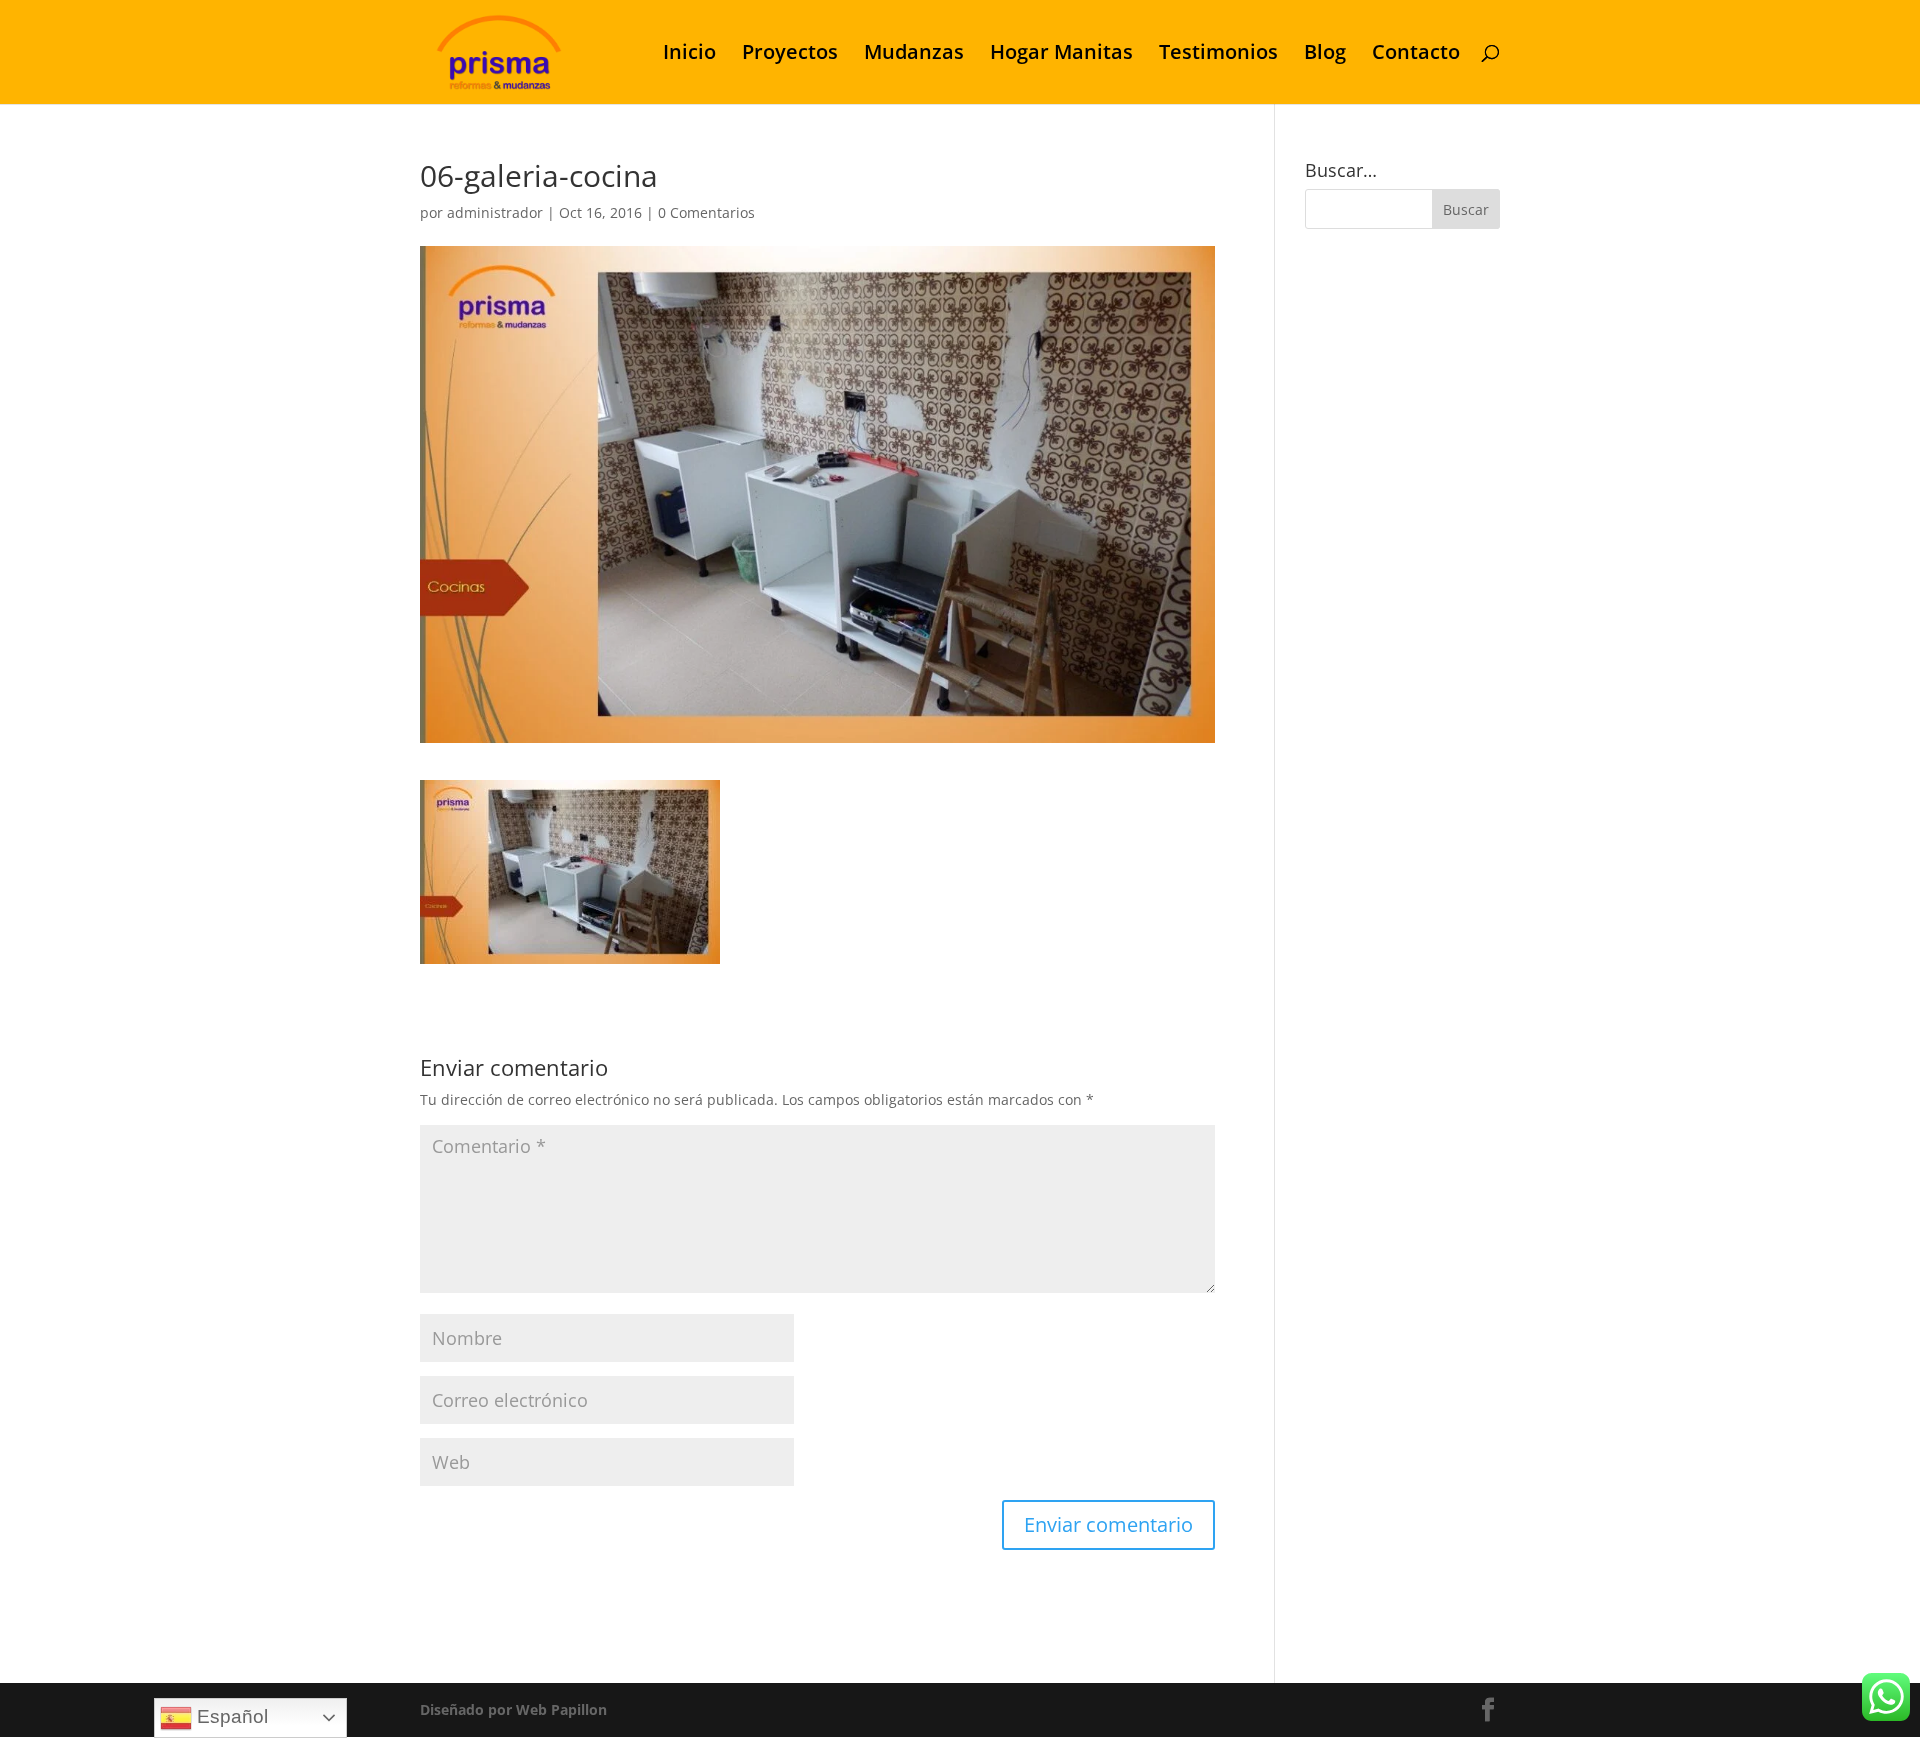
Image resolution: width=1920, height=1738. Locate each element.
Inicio (689, 55)
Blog (1325, 55)
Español (230, 1716)
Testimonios (1218, 55)
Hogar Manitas (1061, 55)
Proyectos (790, 55)
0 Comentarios (706, 212)
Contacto (1416, 55)
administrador (495, 212)
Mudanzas (914, 55)
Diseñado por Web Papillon (513, 1709)
